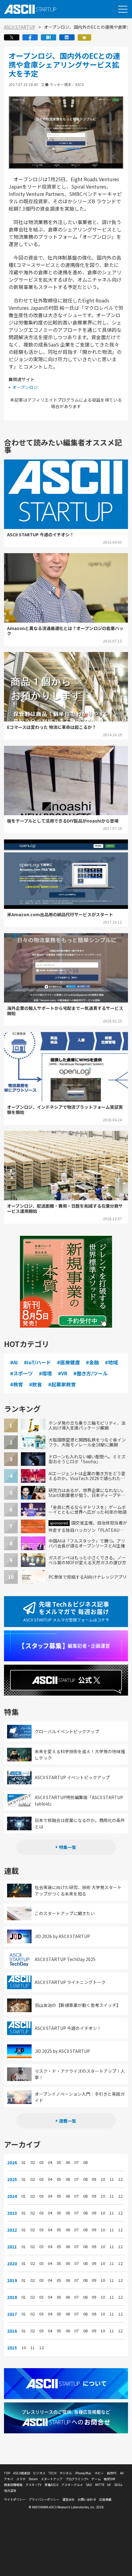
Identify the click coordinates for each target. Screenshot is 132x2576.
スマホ (21, 2479)
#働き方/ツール (91, 1373)
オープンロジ (25, 387)
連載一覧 (68, 2121)
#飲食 (36, 1384)
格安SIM (109, 2479)
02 (33, 2162)
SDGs (118, 2485)
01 (24, 2162)
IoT (109, 2485)
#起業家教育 (62, 1384)
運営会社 (68, 2499)
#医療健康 (68, 1362)
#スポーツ (21, 1373)
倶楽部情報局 (13, 2485)
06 (68, 2162)
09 (94, 2179)
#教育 (17, 1384)
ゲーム (96, 2479)
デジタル (66, 2473)
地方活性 (10, 2490)
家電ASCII (51, 2485)
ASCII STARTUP (20, 27)
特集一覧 (68, 1847)
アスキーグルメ (72, 2485)
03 (41, 2162)
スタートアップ (52, 2479)
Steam (33, 2479)
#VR (63, 1373)
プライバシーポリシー (44, 2499)
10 (103, 2179)
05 (59, 2162)
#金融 (92, 1362)
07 (76, 2162)
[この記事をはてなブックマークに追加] (49, 39)
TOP (7, 2473)
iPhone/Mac (83, 2473)
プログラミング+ (77, 2479)
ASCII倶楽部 (22, 2473)
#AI (14, 1362)
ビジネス (39, 2473)
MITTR (100, 2485)
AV (122, 2473)
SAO (89, 2485)
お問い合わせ (87, 2499)
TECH (52, 2473)
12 (120, 2179)
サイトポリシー (15, 2499)
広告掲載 (105, 2499)
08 (85, 2162)
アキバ (9, 2479)
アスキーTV (33, 2485)
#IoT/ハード (37, 1362)
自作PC (112, 2473)
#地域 (111, 1362)
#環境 (45, 1373)
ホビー (99, 2473)
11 (112, 2179)
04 (50, 2162)
